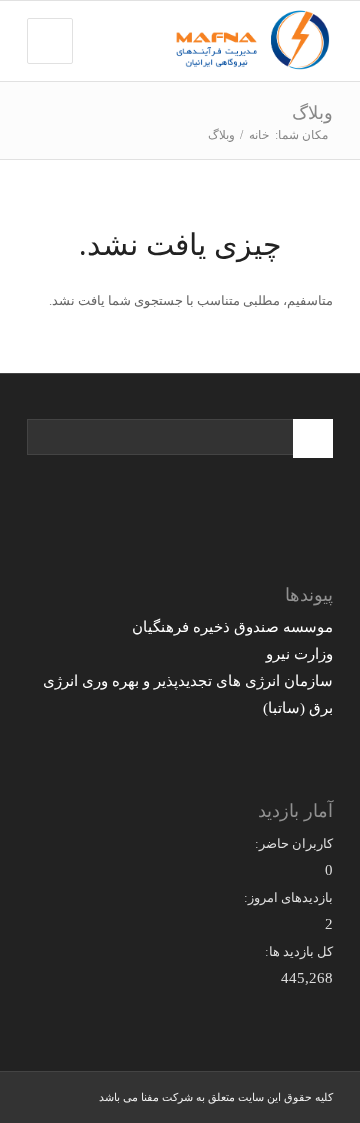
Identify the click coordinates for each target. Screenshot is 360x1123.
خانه (259, 135)
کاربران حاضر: (294, 843)
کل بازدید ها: (299, 951)
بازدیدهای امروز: (288, 897)
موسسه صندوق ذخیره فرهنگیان (232, 627)
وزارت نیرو (299, 654)
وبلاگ (312, 113)
